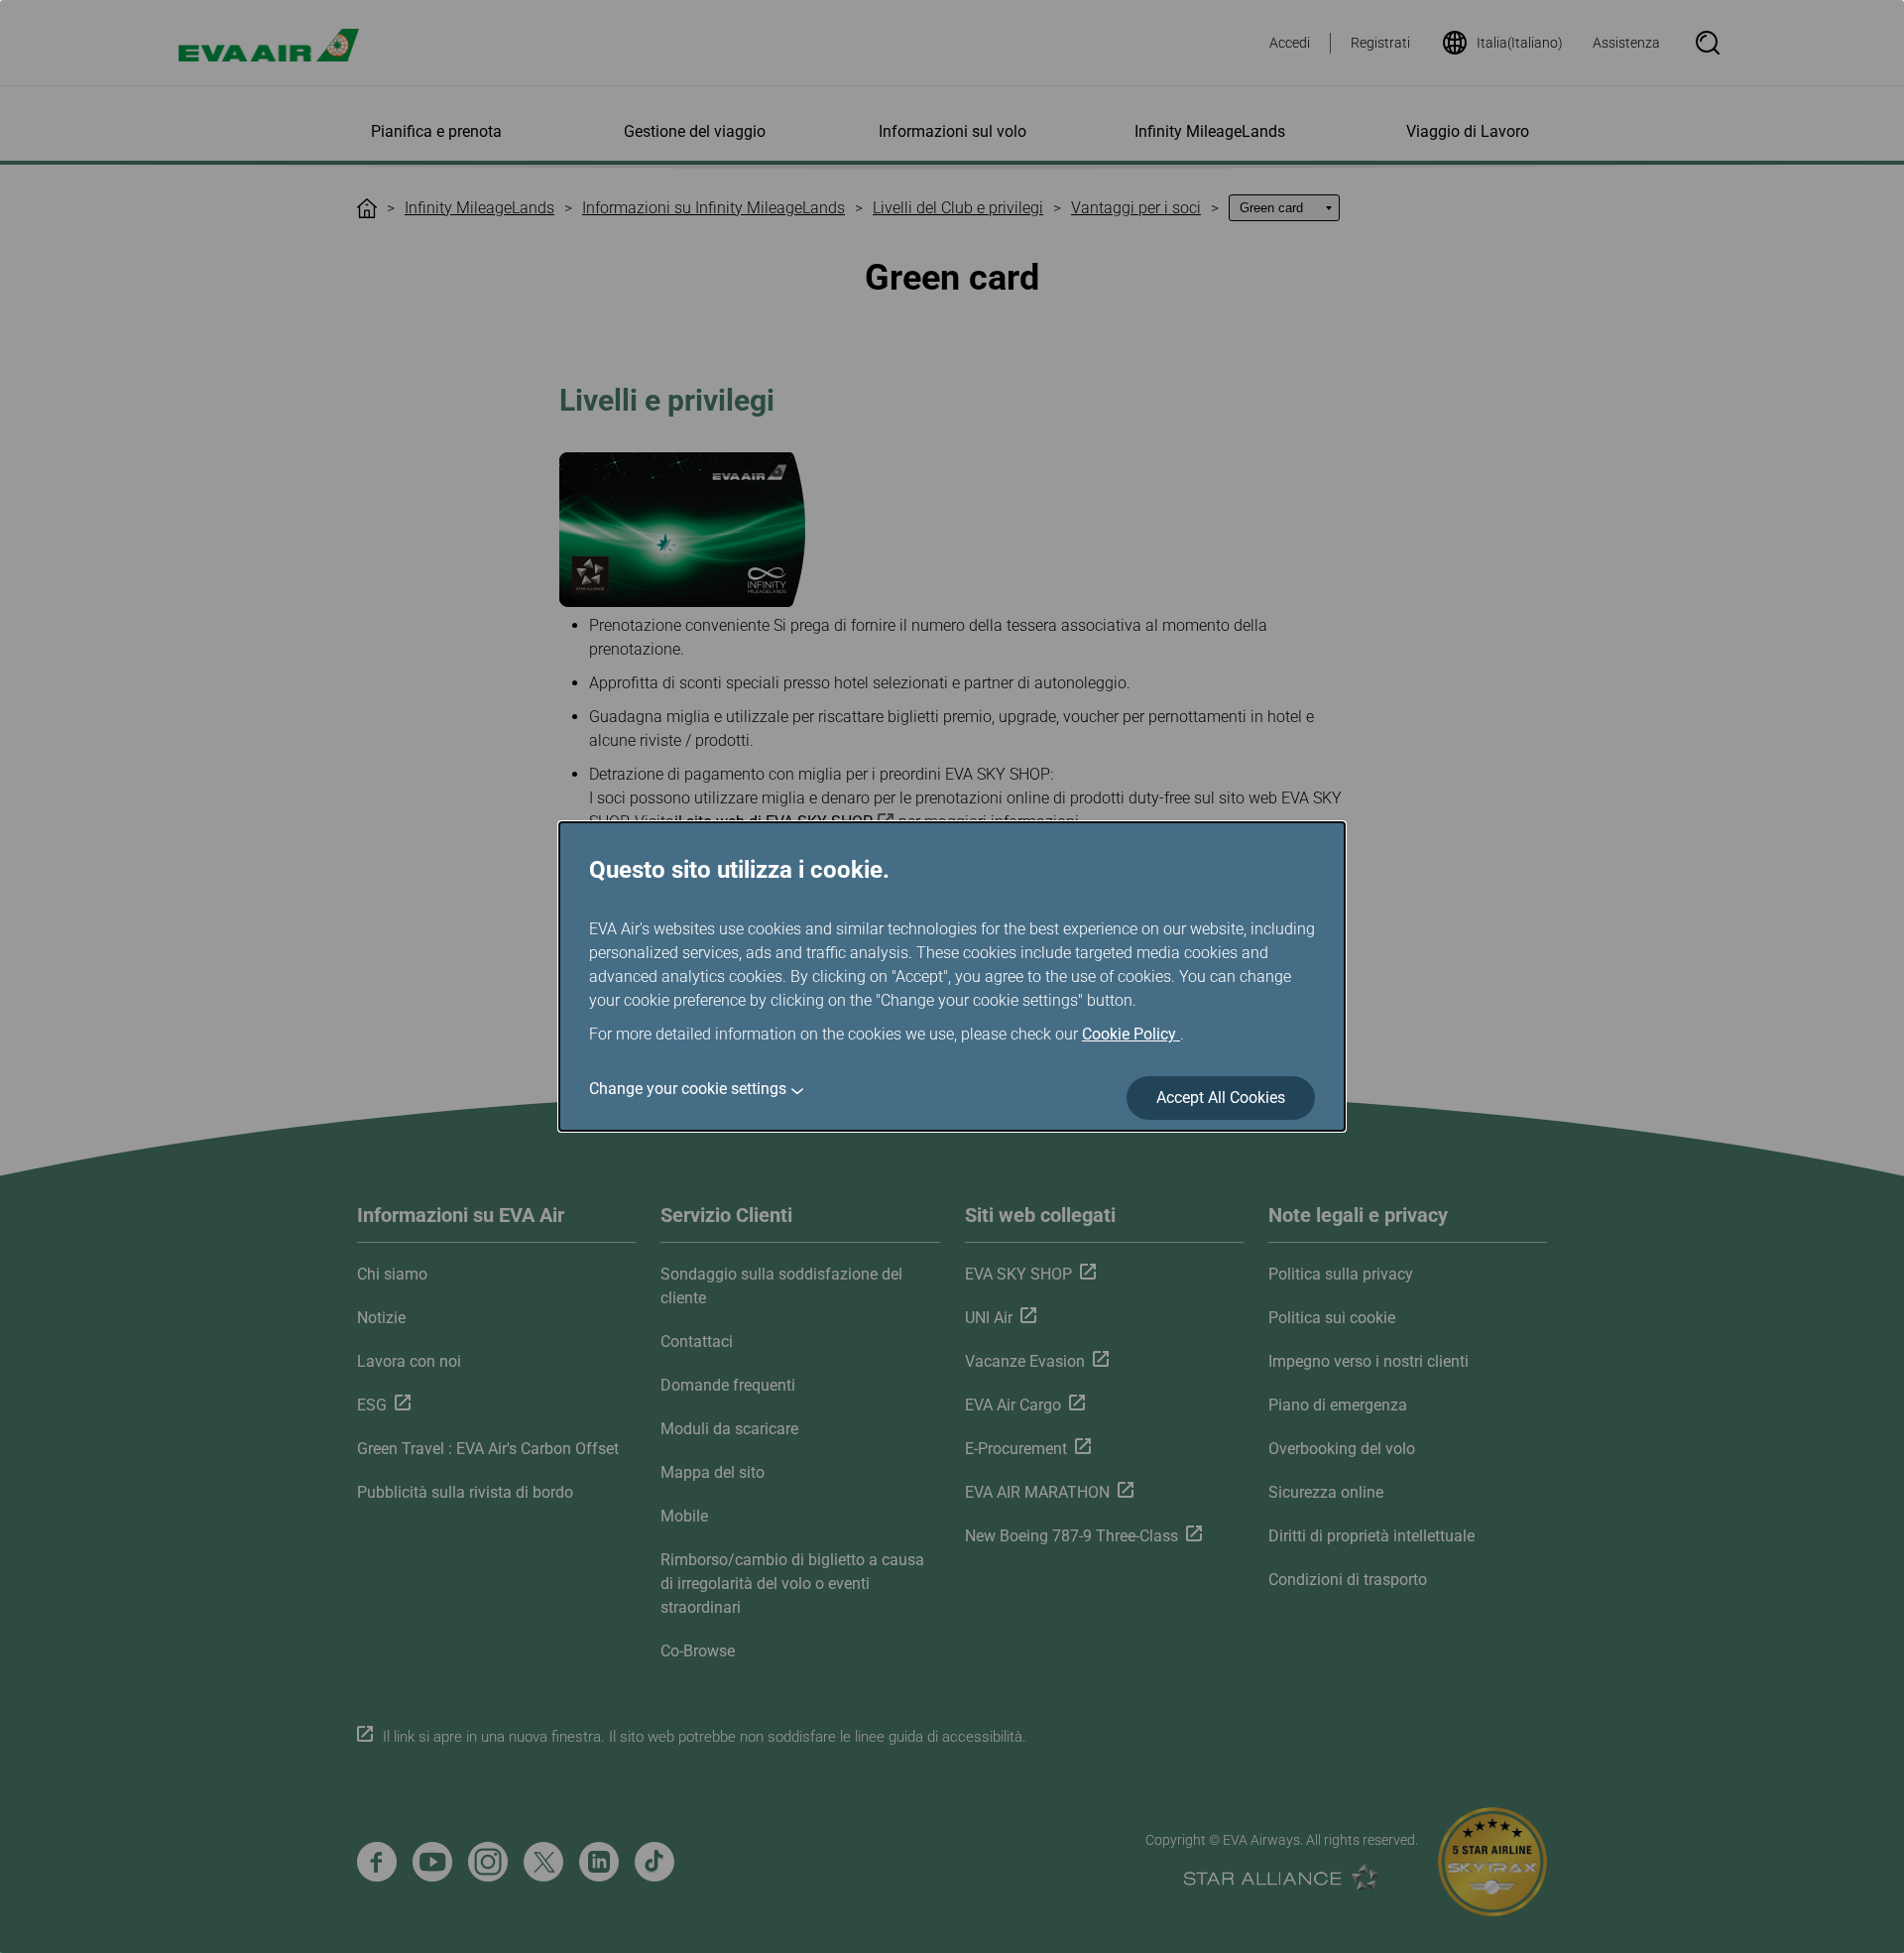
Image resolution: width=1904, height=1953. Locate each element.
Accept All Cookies (1221, 1098)
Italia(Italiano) (1520, 43)
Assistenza (1626, 43)
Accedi (1290, 43)
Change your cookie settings (688, 1089)
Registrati (1380, 43)
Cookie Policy (1131, 1034)
